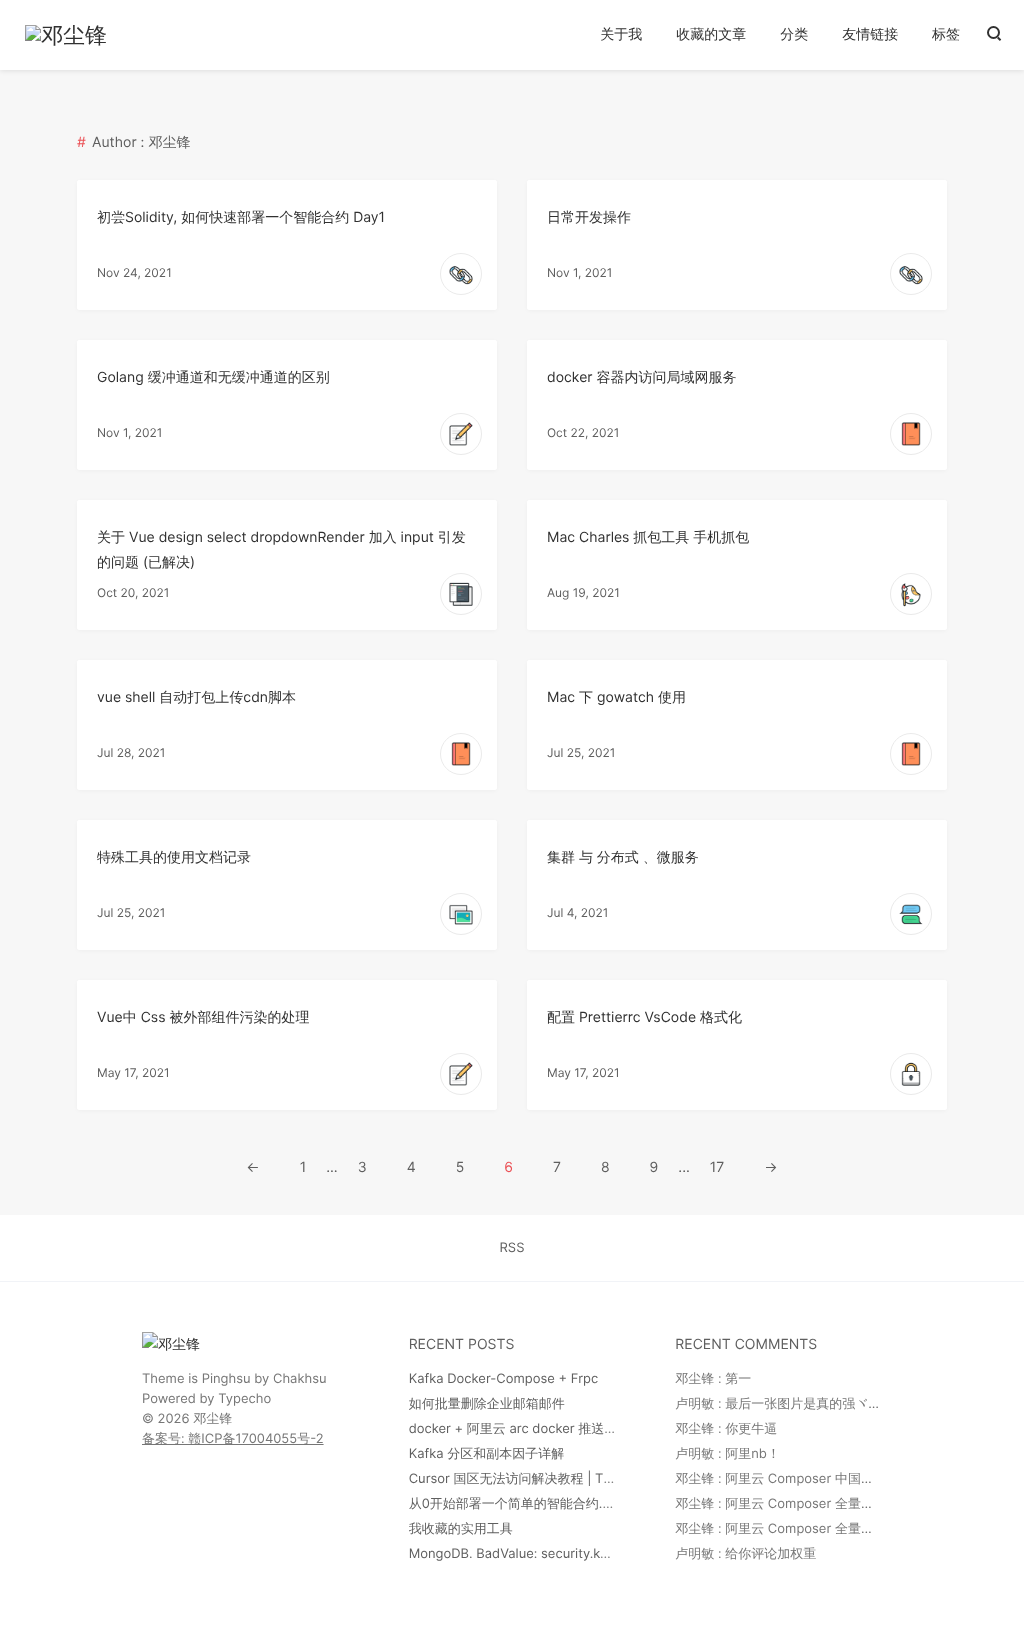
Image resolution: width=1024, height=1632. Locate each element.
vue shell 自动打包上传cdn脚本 (196, 697)
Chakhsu (300, 1379)
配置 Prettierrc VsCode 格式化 (644, 1017)
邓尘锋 (212, 1419)
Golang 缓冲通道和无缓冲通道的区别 (213, 377)
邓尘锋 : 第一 (713, 1379)
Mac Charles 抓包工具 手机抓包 (648, 537)
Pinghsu (226, 1379)
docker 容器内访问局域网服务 (641, 377)
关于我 (621, 34)
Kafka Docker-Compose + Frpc (504, 1379)
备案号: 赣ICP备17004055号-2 (233, 1439)
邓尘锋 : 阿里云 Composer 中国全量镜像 (794, 1479)
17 (717, 1167)
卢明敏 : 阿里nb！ (727, 1454)
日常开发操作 (589, 217)
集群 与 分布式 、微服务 (623, 857)
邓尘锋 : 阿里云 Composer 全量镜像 (781, 1504)
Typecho (244, 1399)
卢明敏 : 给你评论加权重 (745, 1554)
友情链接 (870, 34)
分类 (794, 34)
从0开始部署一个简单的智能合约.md (515, 1504)
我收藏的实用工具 (461, 1529)
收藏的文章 (711, 34)
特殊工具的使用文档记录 (174, 857)
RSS (512, 1248)
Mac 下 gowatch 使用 (616, 697)
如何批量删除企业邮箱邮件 (487, 1404)
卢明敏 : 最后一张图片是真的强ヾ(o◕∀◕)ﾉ (795, 1404)
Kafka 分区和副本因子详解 (487, 1454)
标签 (946, 34)
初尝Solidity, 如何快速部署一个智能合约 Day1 (241, 217)
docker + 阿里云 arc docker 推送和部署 (526, 1429)
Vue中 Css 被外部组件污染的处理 (203, 1017)
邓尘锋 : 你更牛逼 (726, 1429)
